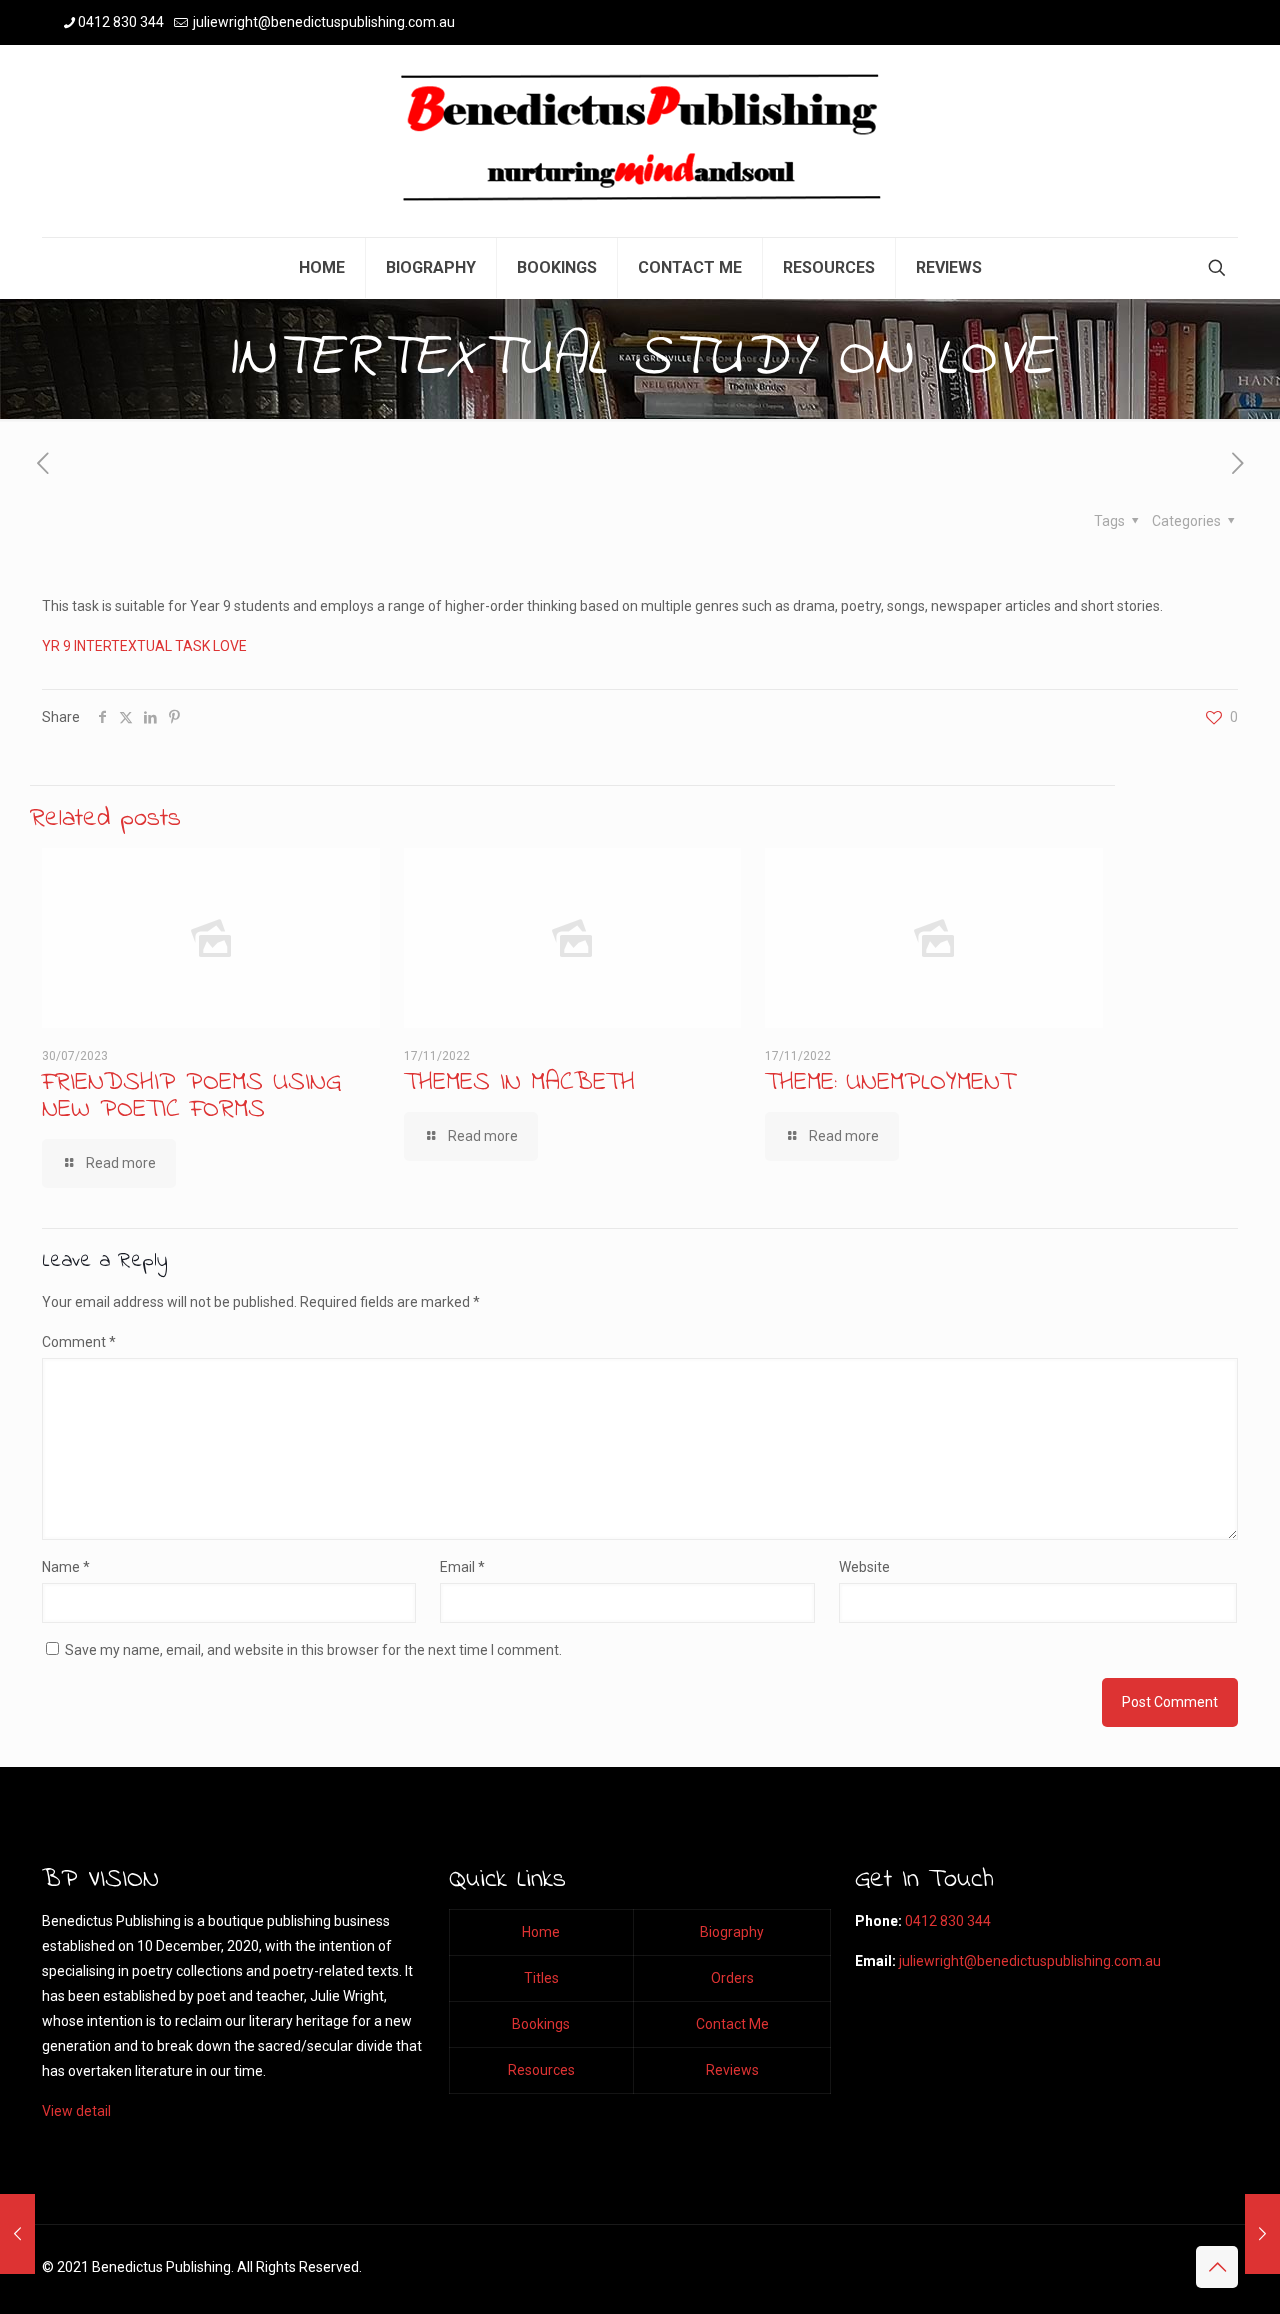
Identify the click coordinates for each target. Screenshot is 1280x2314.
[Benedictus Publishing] (640, 141)
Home (541, 1932)
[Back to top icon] (1217, 2267)
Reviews (732, 2070)
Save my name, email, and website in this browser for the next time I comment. (313, 1650)
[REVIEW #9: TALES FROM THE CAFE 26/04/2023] (1262, 2234)
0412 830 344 (121, 22)
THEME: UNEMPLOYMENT (890, 1083)
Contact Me (732, 2024)
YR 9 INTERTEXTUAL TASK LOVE (144, 646)
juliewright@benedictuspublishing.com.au (322, 22)
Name (66, 1567)
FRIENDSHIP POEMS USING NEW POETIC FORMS (191, 1096)
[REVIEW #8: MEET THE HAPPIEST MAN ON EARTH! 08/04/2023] (17, 2234)
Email (462, 1567)
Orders (732, 1978)
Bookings (541, 2024)
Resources (541, 2070)
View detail (76, 2111)
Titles (541, 1978)
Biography (732, 1932)
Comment (79, 1342)
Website (864, 1567)
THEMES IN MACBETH (519, 1083)
